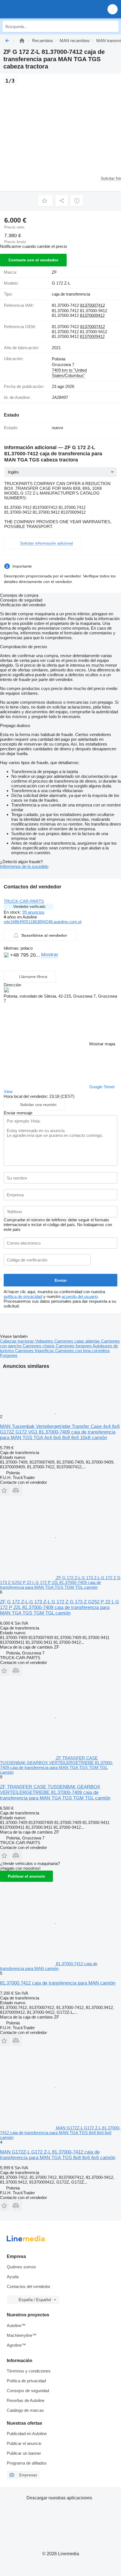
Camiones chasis (39, 1346)
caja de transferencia (71, 294)
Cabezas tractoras (18, 1341)
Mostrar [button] (50, 955)
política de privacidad (23, 1296)
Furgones (9, 1355)
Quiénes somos (21, 2267)
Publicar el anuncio (26, 1876)
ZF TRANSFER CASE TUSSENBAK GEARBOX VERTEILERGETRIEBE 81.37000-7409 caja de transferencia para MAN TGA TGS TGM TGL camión (55, 1792)
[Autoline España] (36, 9)
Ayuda (13, 2277)
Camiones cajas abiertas (78, 1341)
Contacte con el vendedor (33, 260)
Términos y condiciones (29, 2371)
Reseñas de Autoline (26, 2400)
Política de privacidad (26, 2381)
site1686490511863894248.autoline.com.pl (42, 922)
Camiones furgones (74, 1346)
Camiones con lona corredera (82, 1351)
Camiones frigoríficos (35, 1351)
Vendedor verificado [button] (29, 907)
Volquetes (45, 1341)
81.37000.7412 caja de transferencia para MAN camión (58, 1983)
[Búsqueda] (113, 26)
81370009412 (92, 315)
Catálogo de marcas (25, 2410)
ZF (54, 272)
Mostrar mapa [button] (102, 1044)
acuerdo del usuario (80, 1296)
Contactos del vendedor (29, 2286)
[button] (113, 9)
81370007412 (93, 305)
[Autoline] (22, 41)
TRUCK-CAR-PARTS (24, 901)
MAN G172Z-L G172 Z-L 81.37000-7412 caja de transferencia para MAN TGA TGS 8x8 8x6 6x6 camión (58, 2155)
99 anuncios (33, 912)
